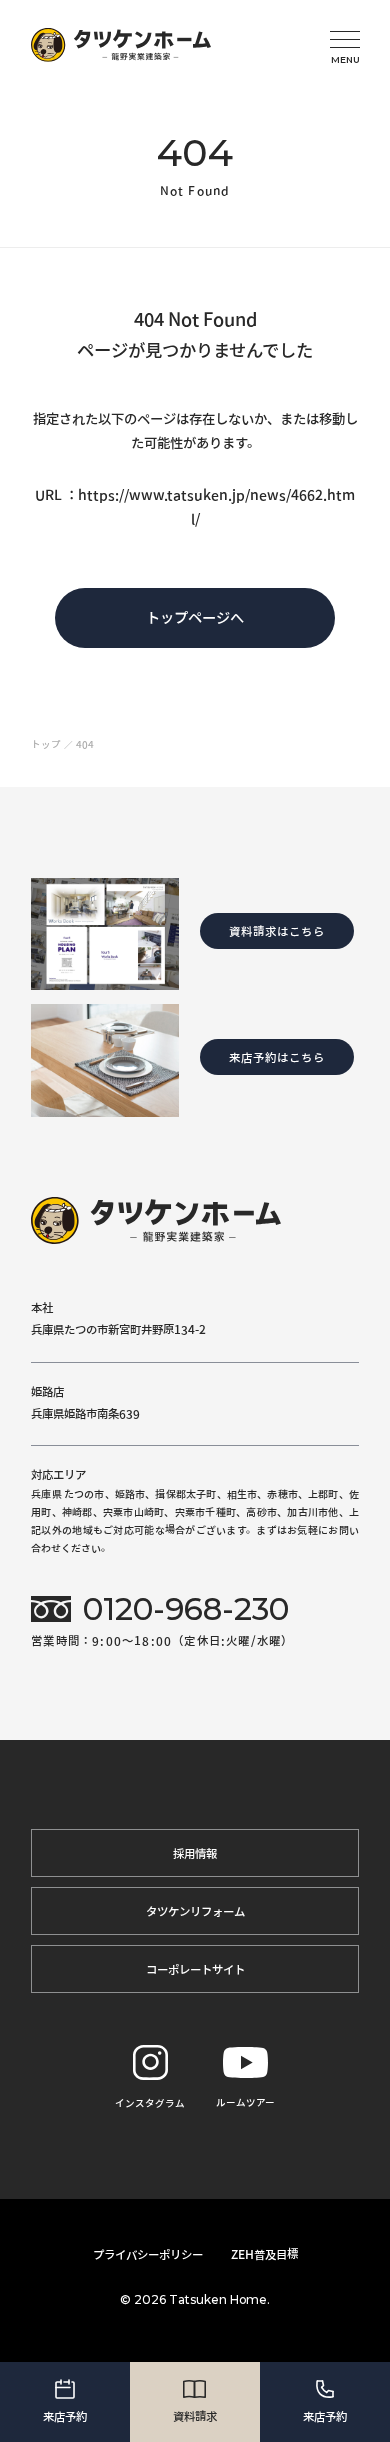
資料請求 (195, 2416)
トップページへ (195, 617)
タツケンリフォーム (195, 1911)
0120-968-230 (186, 1609)
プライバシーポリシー (148, 2254)
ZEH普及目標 (264, 2254)
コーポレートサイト (195, 1969)
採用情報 (195, 1853)
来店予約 (65, 2416)
